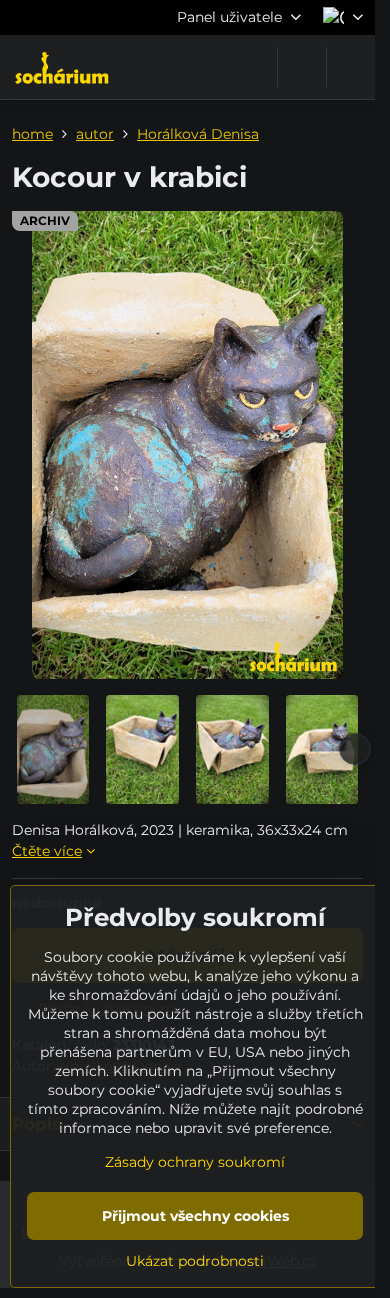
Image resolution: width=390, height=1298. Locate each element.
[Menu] (351, 67)
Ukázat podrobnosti (195, 1261)
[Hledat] (302, 67)
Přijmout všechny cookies (195, 1216)
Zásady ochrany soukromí (195, 1162)
